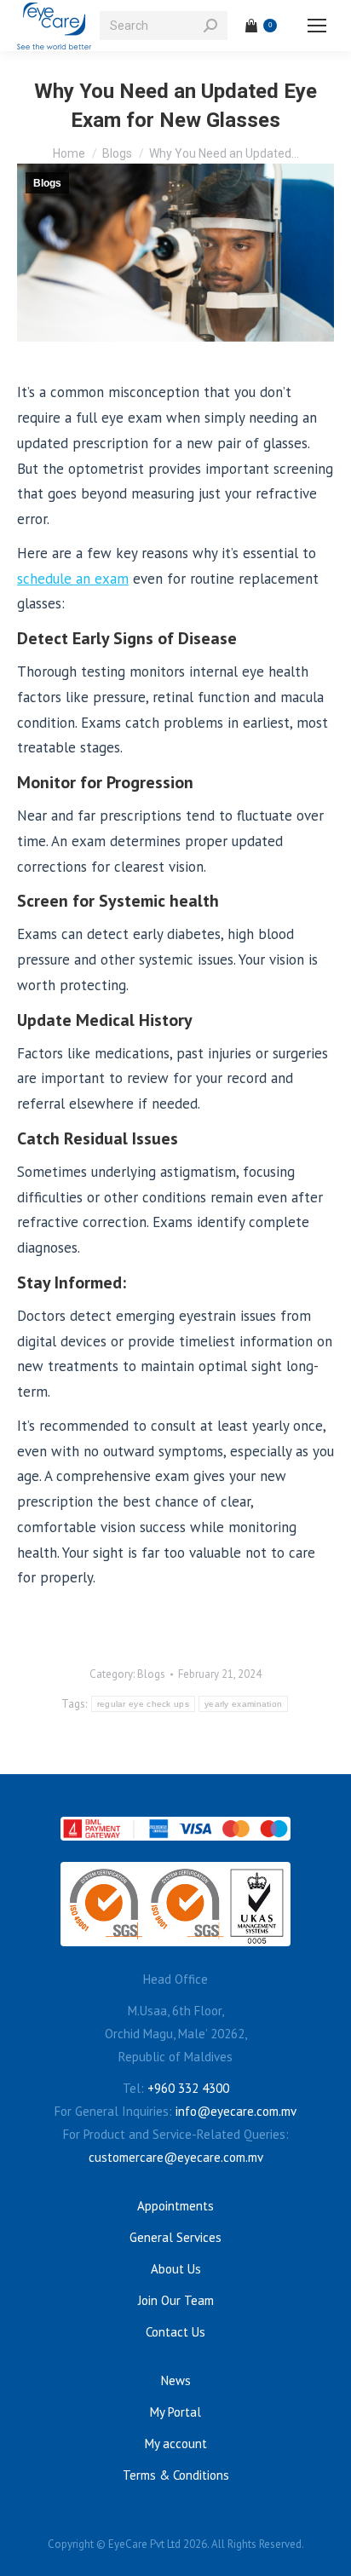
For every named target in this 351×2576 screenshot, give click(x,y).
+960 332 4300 (188, 2088)
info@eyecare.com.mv (236, 2111)
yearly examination (243, 1704)
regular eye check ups (143, 1704)
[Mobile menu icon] (317, 26)
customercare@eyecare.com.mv (176, 2157)
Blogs (47, 183)
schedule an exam (73, 579)
